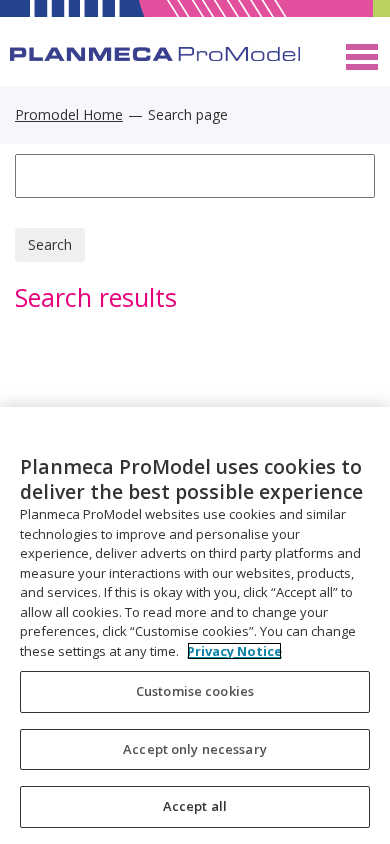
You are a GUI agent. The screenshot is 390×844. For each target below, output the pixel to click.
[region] (195, 625)
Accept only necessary (195, 749)
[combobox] (195, 176)
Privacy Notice (234, 651)
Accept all (195, 806)
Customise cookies (195, 691)
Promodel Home (69, 114)
